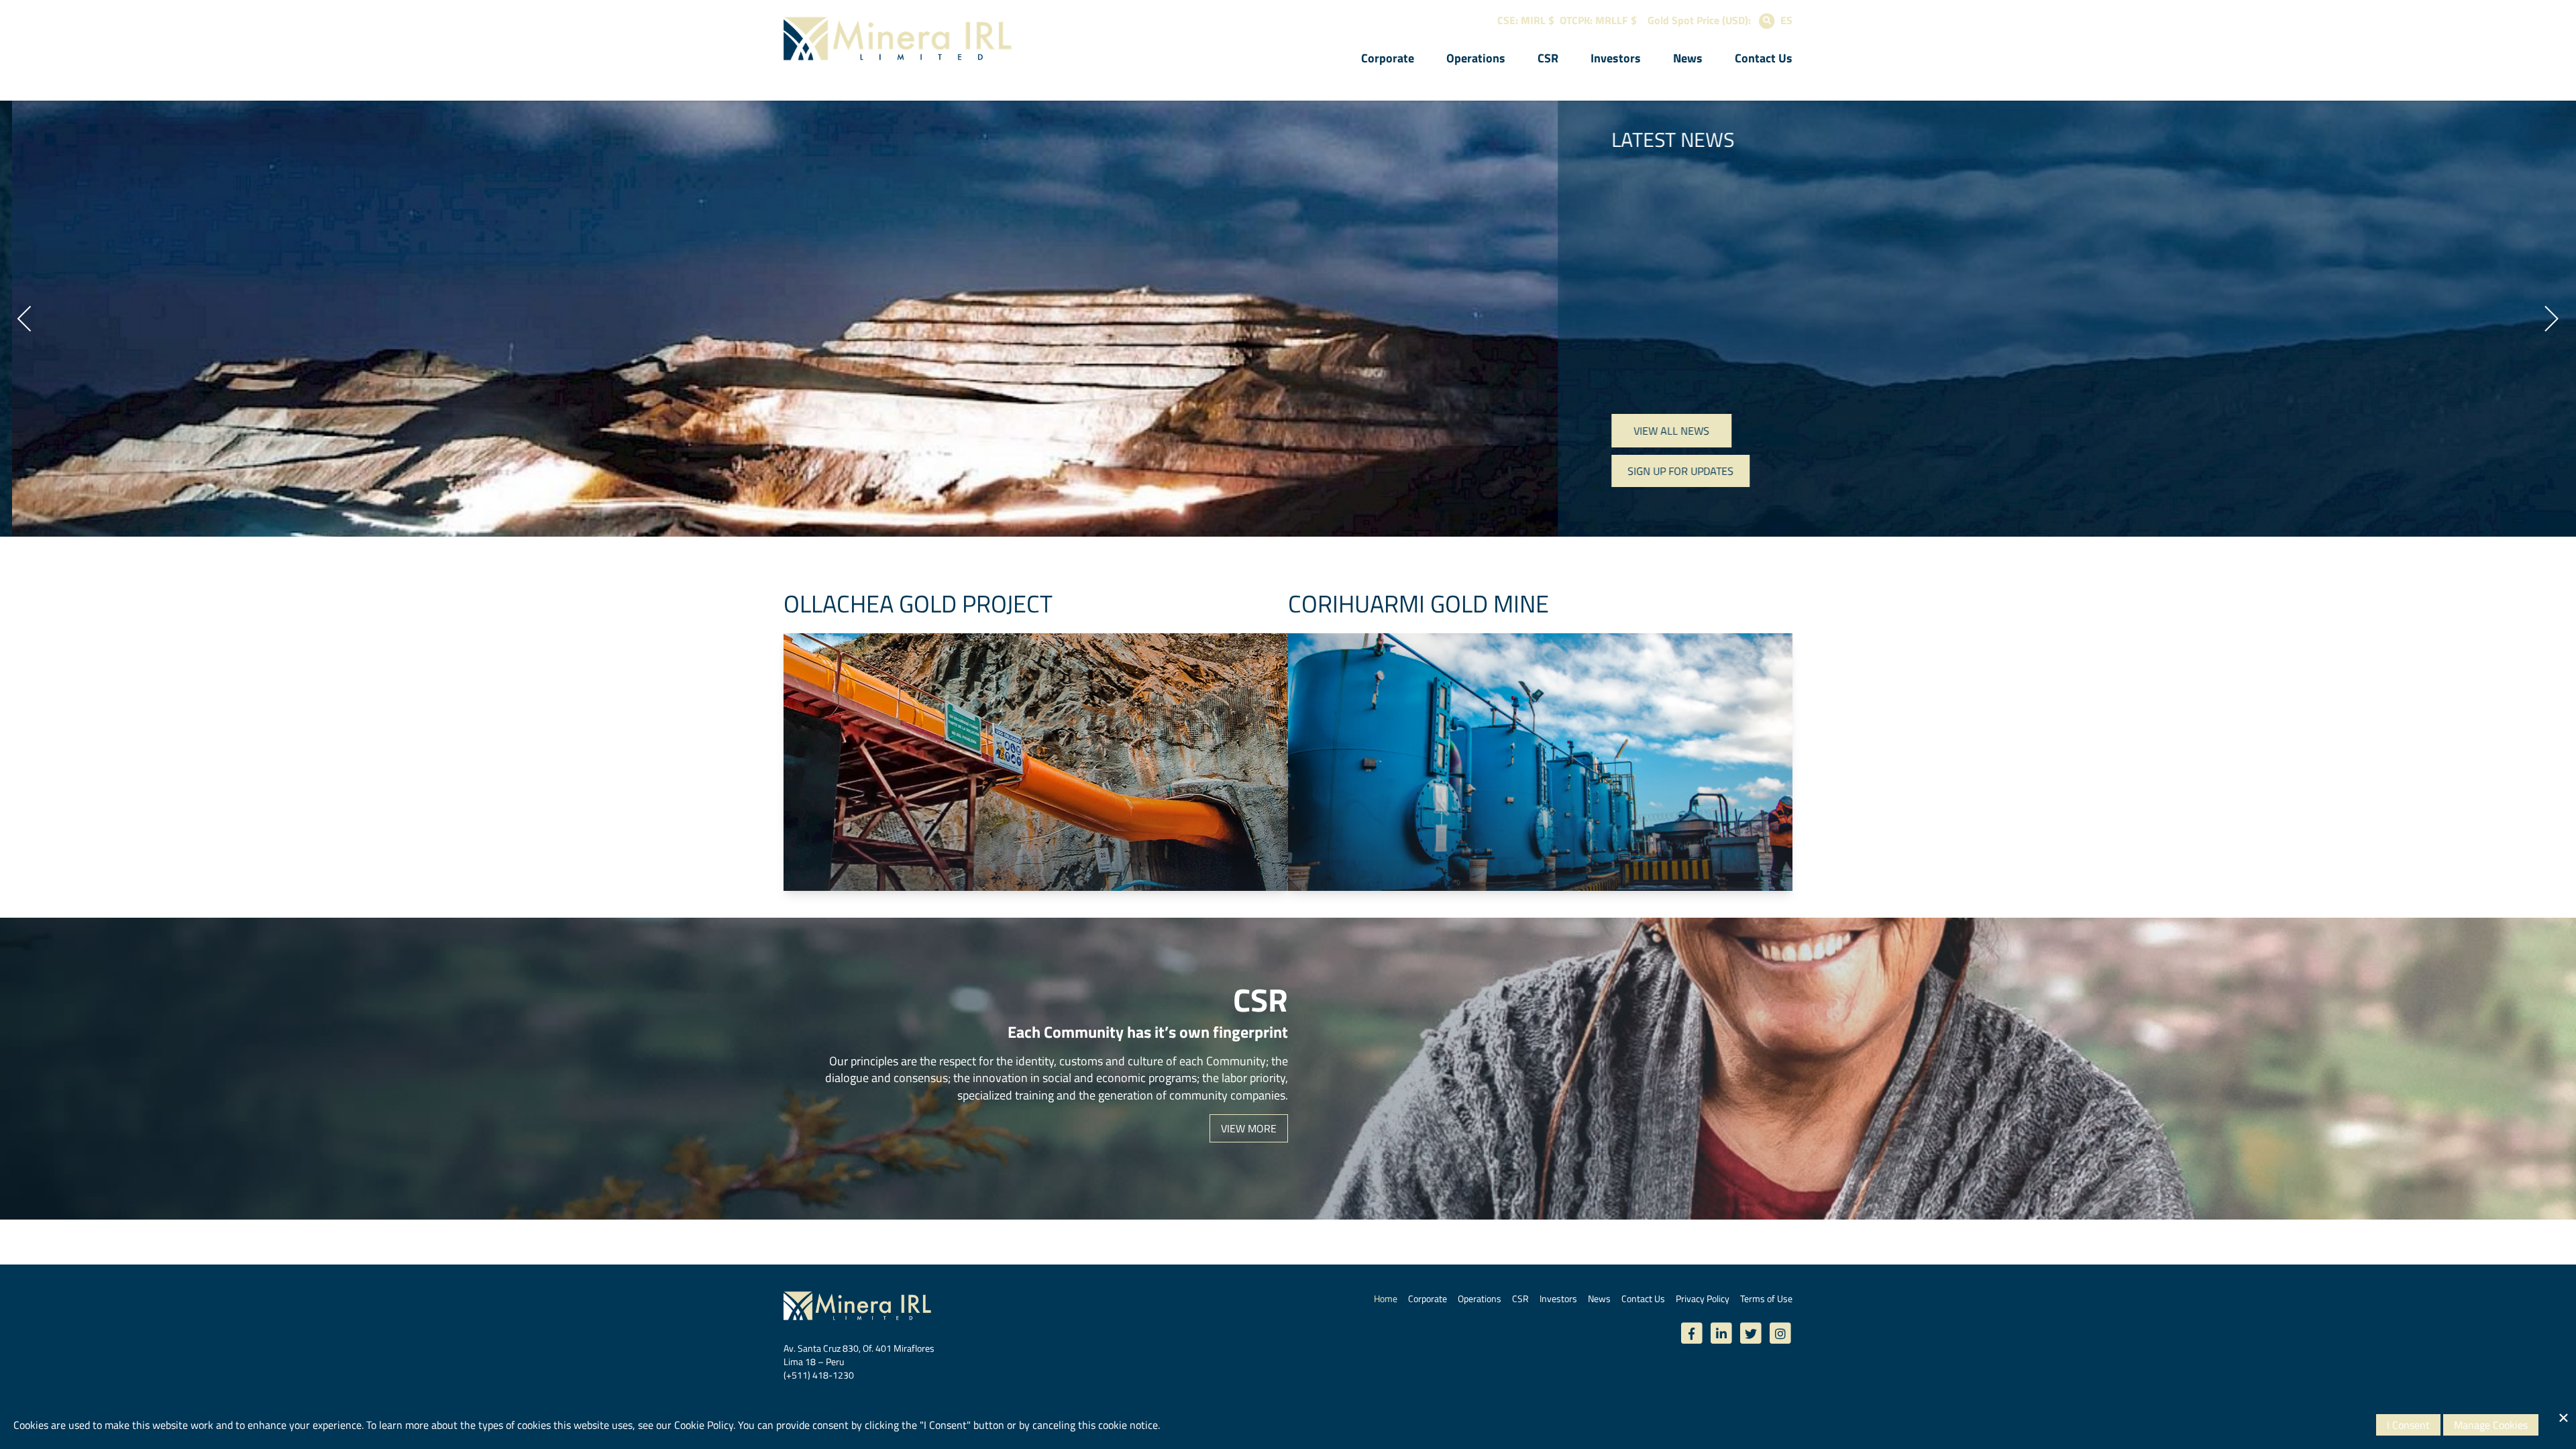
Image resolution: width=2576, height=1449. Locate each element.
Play (1083, 511)
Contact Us (1764, 58)
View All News (1659, 431)
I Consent (2408, 1425)
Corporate (1388, 58)
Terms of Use (1766, 1298)
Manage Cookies (2491, 1425)
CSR (1548, 58)
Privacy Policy (1703, 1298)
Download (1069, 476)
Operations (1476, 58)
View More (1249, 1128)
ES (1786, 20)
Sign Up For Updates (1668, 471)
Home (1386, 1298)
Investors (1616, 58)
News (1688, 58)
